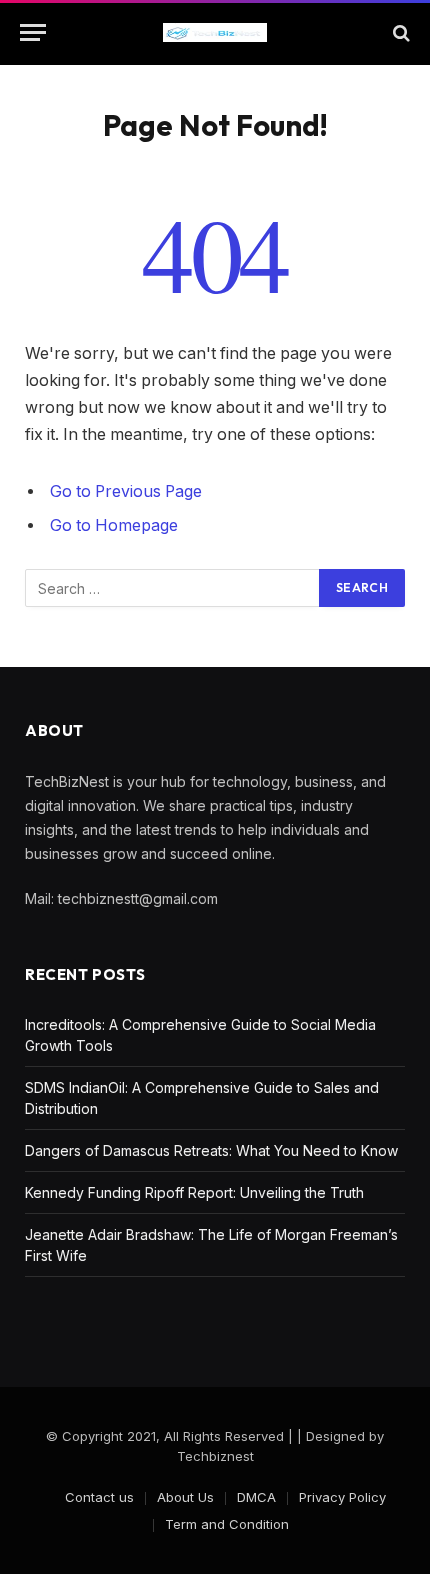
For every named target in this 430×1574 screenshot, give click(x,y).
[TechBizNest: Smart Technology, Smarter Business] (214, 33)
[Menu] (33, 32)
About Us (185, 1497)
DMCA (256, 1497)
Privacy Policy (342, 1497)
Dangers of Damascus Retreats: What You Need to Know (211, 1150)
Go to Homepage (114, 525)
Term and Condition (227, 1524)
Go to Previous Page (126, 491)
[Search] (399, 32)
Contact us (99, 1497)
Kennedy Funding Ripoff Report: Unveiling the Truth (194, 1192)
